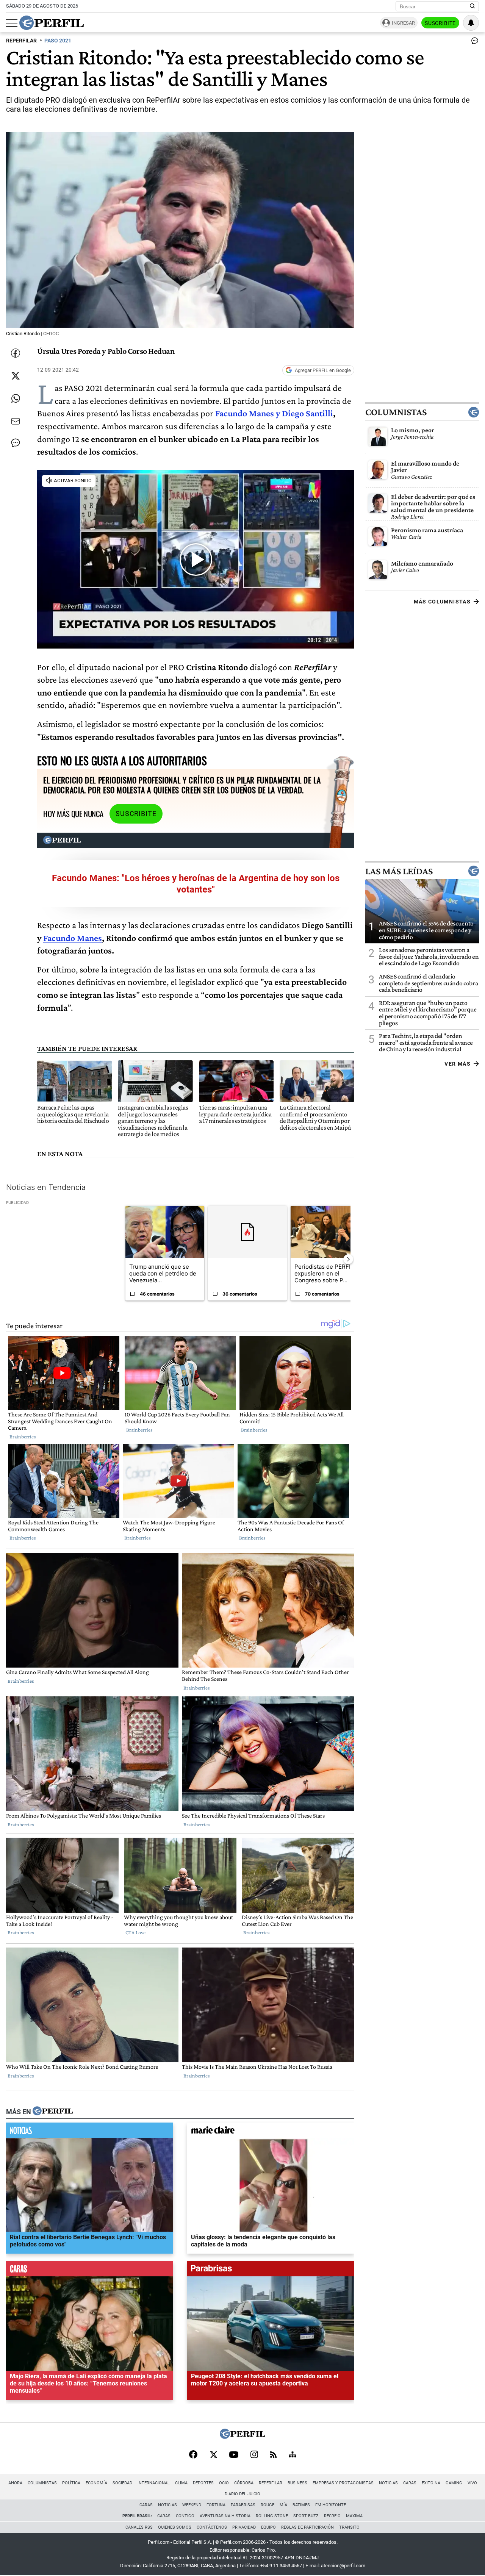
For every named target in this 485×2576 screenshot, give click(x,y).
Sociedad (122, 2483)
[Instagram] (254, 2455)
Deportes (203, 2483)
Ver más (458, 1064)
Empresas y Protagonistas (343, 2483)
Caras (410, 2483)
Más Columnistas (442, 602)
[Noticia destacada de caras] (90, 2271)
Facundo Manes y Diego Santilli (274, 413)
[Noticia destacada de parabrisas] (271, 2271)
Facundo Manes (73, 938)
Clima (181, 2483)
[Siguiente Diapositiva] (348, 1259)
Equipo (268, 2527)
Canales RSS (139, 2527)
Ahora (15, 2483)
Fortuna (216, 2505)
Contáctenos (212, 2527)
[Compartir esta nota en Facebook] (16, 353)
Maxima (354, 2516)
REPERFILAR (21, 41)
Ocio (224, 2483)
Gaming (454, 2483)
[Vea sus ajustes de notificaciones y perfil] (471, 23)
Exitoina (431, 2483)
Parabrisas (243, 2505)
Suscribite (440, 23)
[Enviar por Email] (16, 421)
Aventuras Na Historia (225, 2516)
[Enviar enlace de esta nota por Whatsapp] (16, 399)
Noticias (388, 2483)
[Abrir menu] (12, 23)
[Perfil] (53, 2112)
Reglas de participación (307, 2527)
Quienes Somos (175, 2527)
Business (297, 2483)
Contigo (185, 2516)
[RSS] (273, 2455)
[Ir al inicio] (52, 23)
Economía (96, 2483)
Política (71, 2483)
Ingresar (403, 23)
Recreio (332, 2516)
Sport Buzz (306, 2516)
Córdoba (244, 2483)
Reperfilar (271, 2483)
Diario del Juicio (242, 2494)
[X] (213, 2455)
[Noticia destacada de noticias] (90, 2132)
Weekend (192, 2505)
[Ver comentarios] (473, 42)
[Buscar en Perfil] (472, 6)
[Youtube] (234, 2455)
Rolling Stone (272, 2516)
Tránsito (349, 2527)
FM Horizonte (331, 2505)
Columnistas (396, 412)
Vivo (472, 2483)
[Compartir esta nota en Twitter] (16, 376)
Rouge (268, 2505)
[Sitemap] (293, 2455)
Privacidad (244, 2527)
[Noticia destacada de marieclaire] (271, 2132)
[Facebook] (193, 2455)
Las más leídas (399, 871)
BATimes (301, 2505)
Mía (283, 2505)
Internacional (154, 2483)
